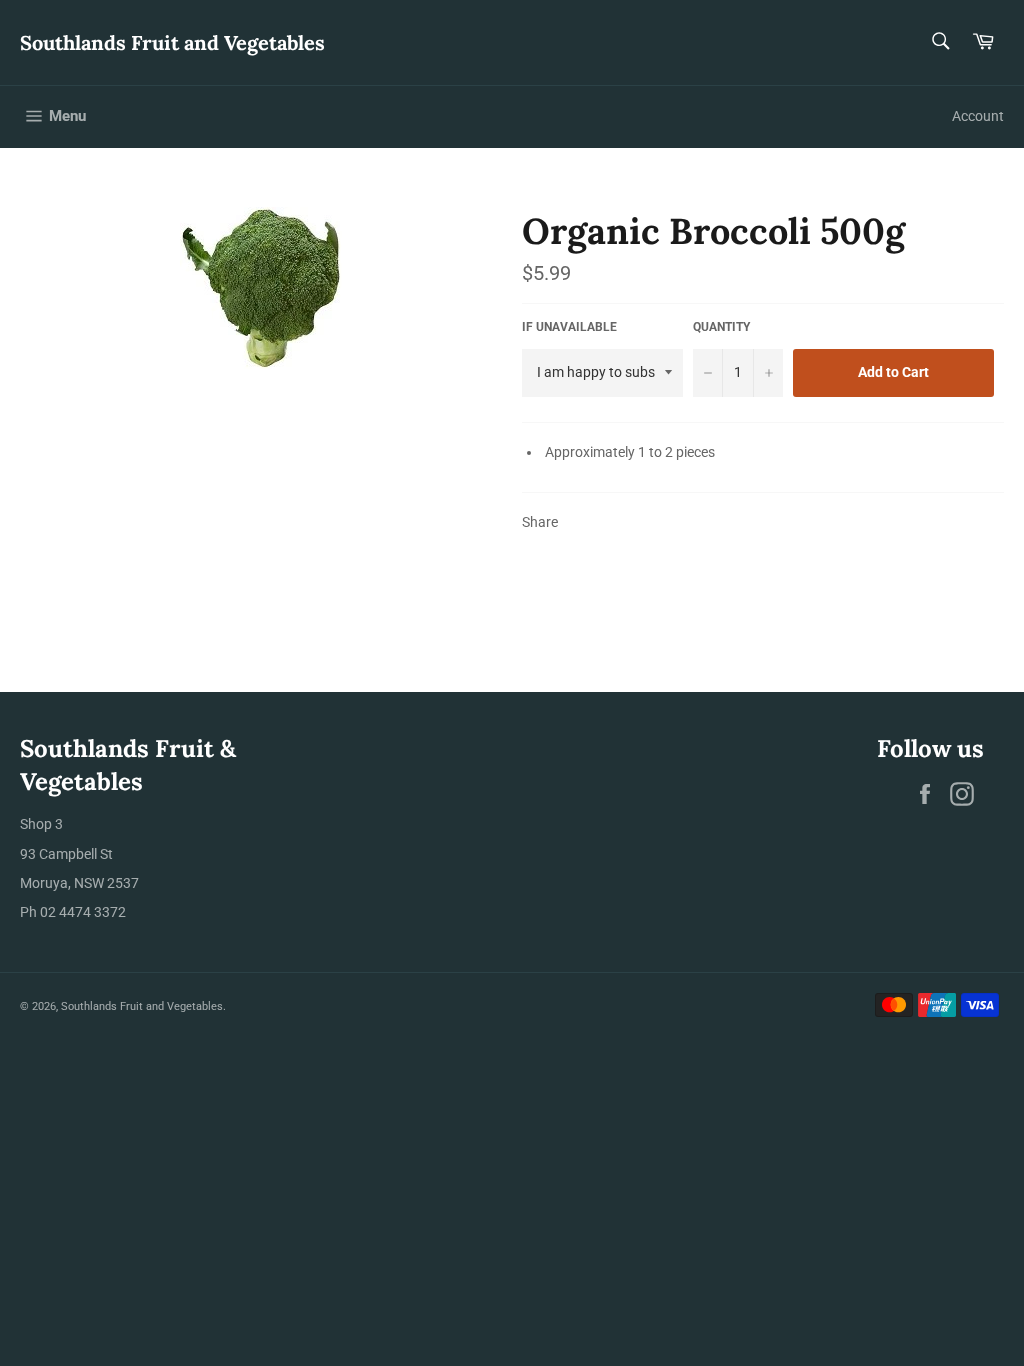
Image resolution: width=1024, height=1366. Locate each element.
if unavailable (569, 327)
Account (978, 116)
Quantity (721, 327)
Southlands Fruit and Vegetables (172, 42)
